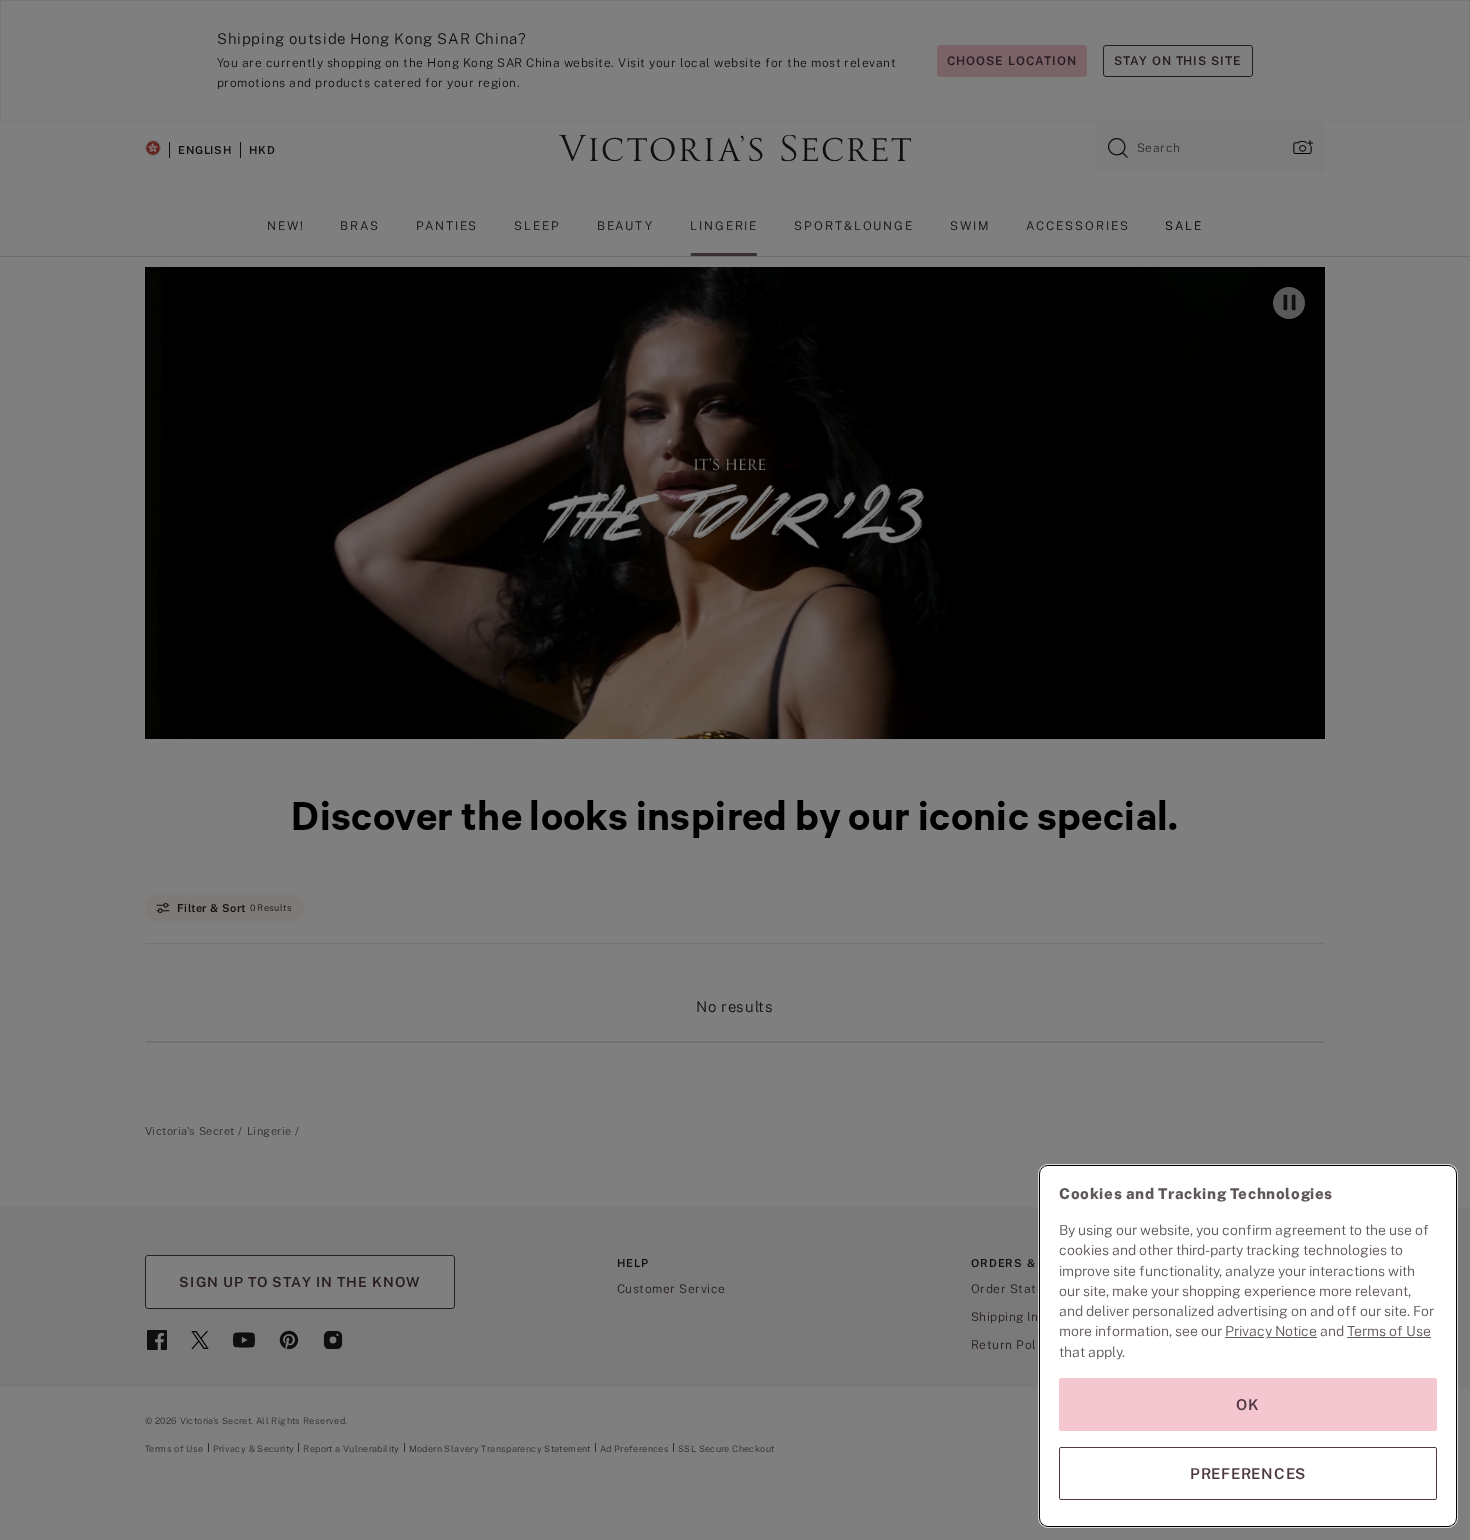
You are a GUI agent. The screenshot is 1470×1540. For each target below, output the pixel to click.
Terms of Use (1389, 1331)
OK (1248, 1404)
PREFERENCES (1248, 1473)
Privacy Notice (1271, 1331)
